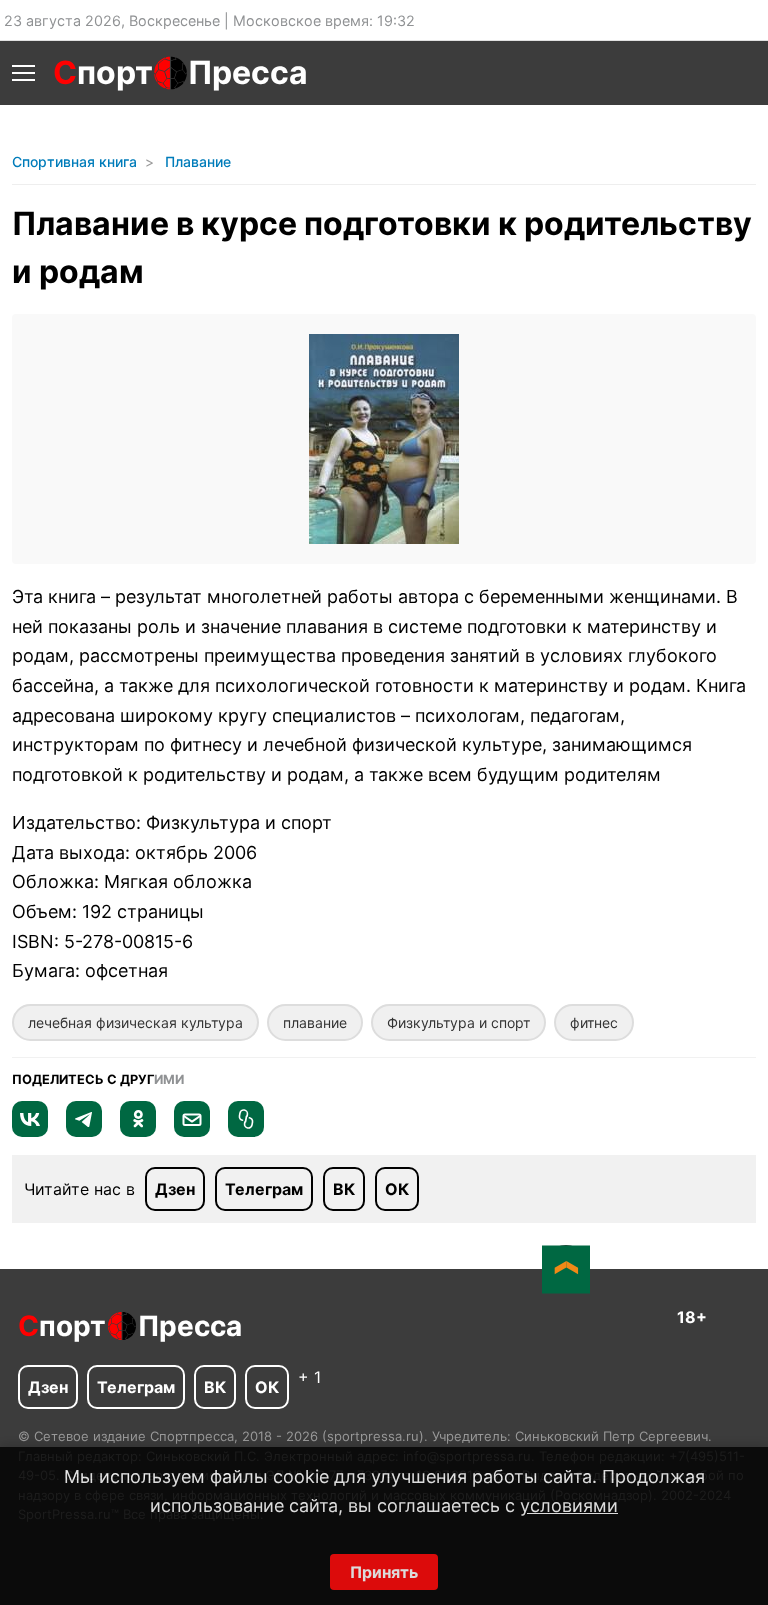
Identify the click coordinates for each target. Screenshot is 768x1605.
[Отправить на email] (192, 1131)
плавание (315, 1022)
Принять (384, 1572)
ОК (397, 1189)
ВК (344, 1189)
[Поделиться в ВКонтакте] (30, 1131)
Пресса (248, 72)
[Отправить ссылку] (246, 1131)
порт (103, 72)
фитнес (594, 1022)
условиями (569, 1505)
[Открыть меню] (23, 73)
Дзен (175, 1189)
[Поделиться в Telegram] (84, 1131)
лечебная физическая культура (135, 1022)
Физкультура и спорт (458, 1022)
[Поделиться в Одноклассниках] (138, 1131)
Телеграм (264, 1189)
